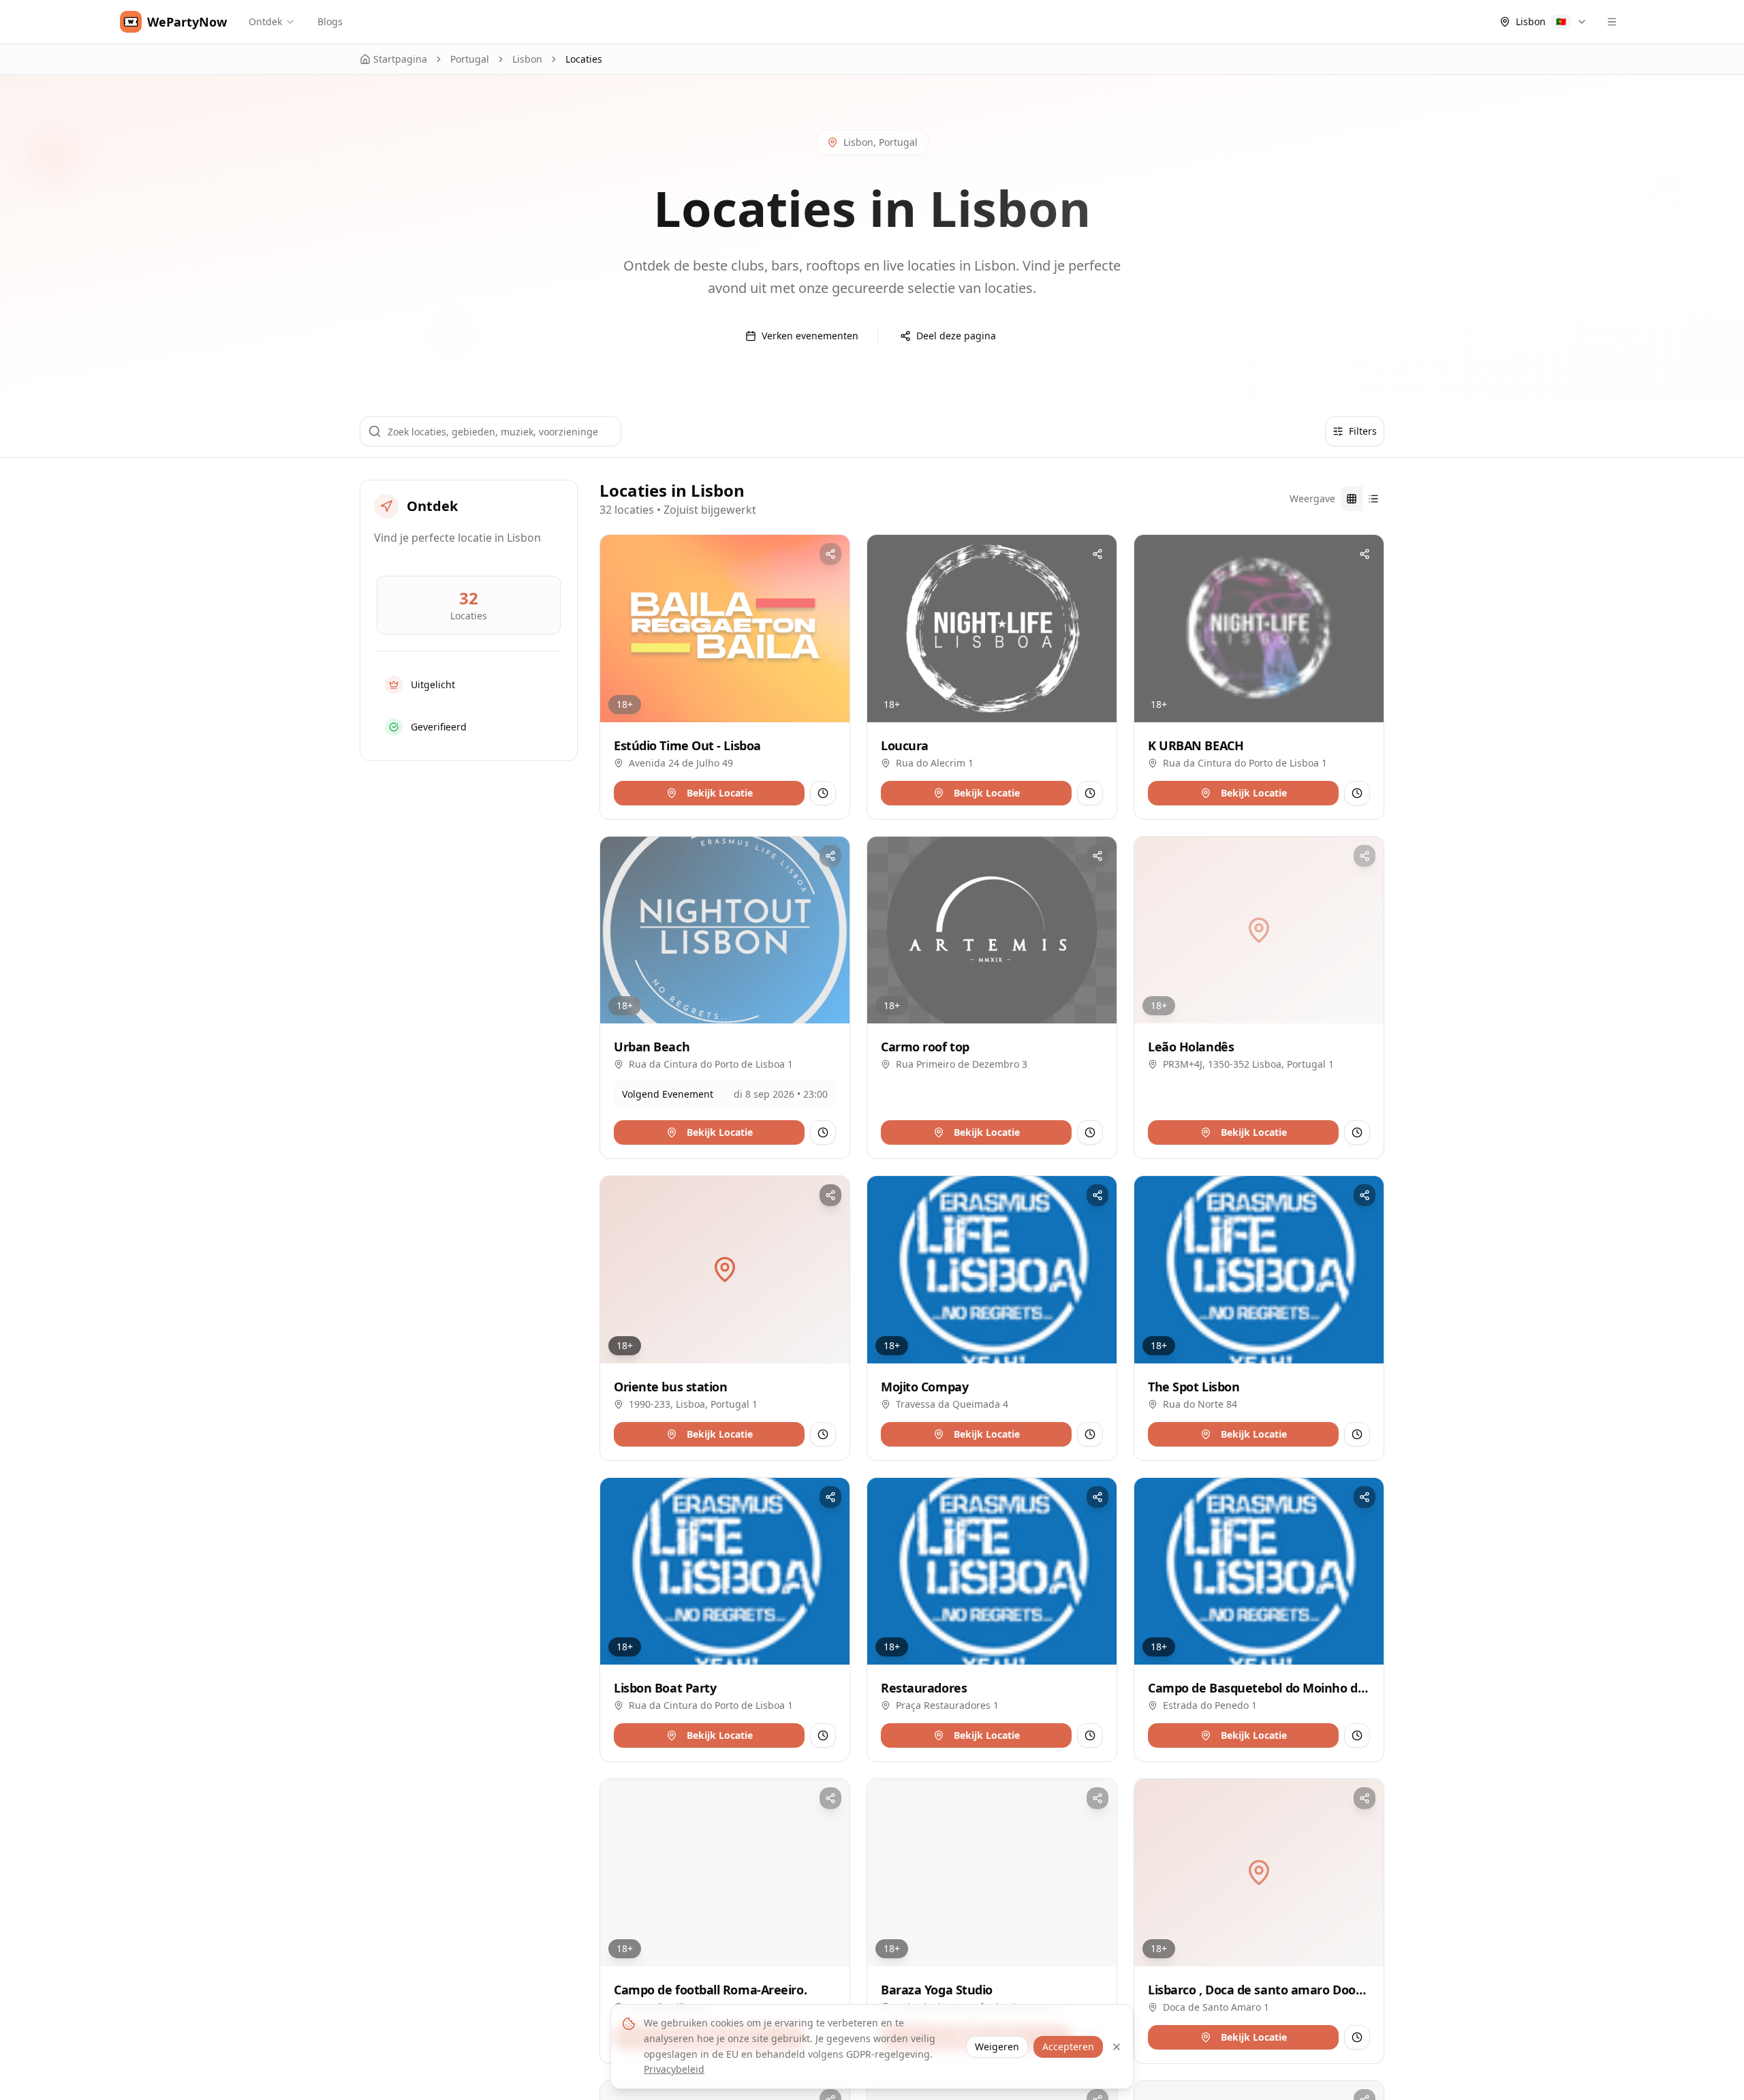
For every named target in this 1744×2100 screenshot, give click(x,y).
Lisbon (527, 59)
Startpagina (400, 59)
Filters (1363, 431)
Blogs (330, 21)
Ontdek (265, 21)
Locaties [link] (584, 59)
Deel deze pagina (956, 336)
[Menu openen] (1612, 22)
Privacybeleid (674, 2069)
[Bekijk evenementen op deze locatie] (823, 793)
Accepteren (1068, 2047)
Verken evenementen (810, 336)
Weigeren (997, 2047)
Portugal (470, 59)
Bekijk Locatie (720, 793)
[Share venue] (830, 554)
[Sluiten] (1117, 2047)
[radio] (1352, 499)
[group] (1362, 499)
